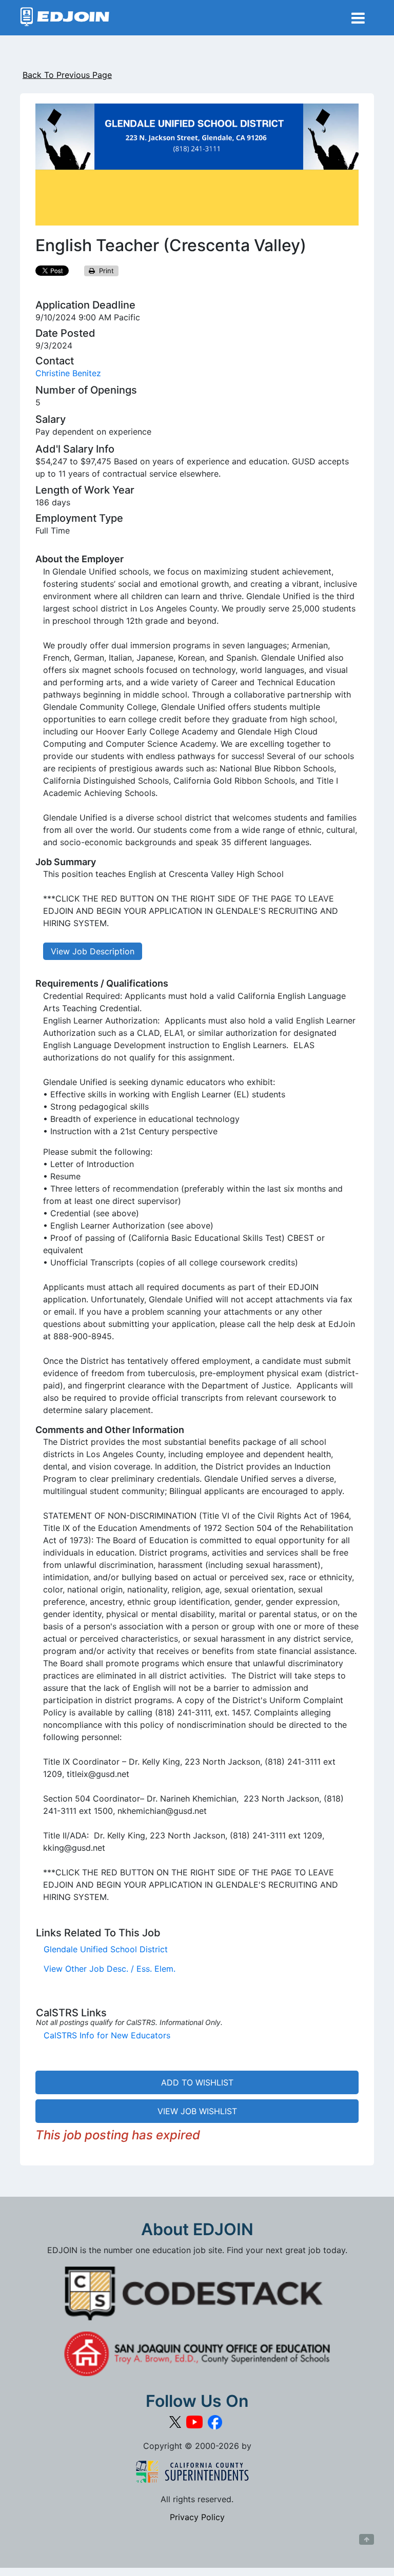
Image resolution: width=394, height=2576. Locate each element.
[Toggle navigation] (358, 18)
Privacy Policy (197, 2517)
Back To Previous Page (67, 75)
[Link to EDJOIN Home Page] (65, 18)
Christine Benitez (68, 373)
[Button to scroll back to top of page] (367, 2540)
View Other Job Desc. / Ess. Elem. (110, 1969)
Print (104, 271)
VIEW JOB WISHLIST (197, 2111)
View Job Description (93, 951)
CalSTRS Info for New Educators (107, 2035)
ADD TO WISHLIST (197, 2082)
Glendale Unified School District (106, 1949)
